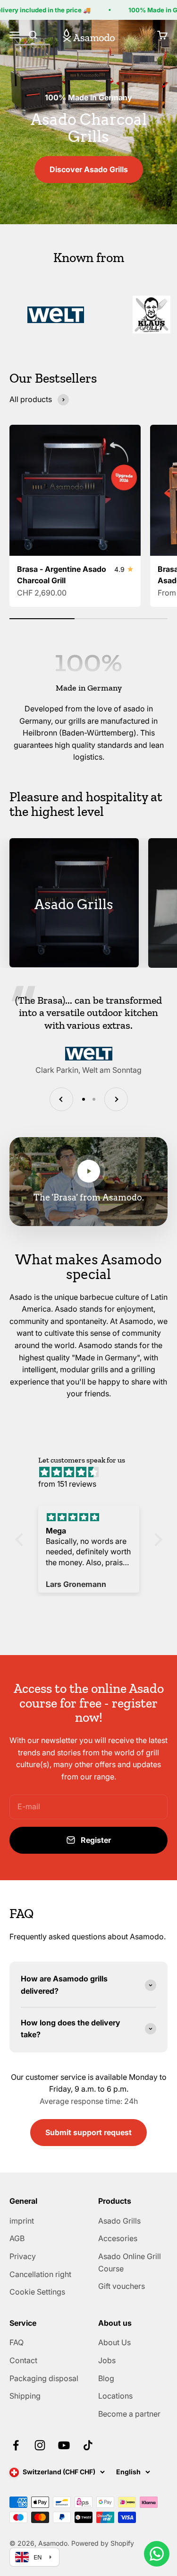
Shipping (25, 2396)
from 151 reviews (67, 1484)
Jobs (107, 2360)
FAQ (17, 2342)
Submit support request (88, 2132)
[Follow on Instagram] (40, 2445)
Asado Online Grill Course (130, 2262)
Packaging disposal (44, 2378)
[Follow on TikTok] (88, 2445)
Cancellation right (40, 2274)
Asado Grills (119, 2221)
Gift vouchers (122, 2286)
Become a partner (129, 2414)
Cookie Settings (37, 2292)
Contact (23, 2360)
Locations (115, 2396)
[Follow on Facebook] (16, 2445)
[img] (93, 1472)
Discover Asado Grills (89, 169)
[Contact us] (157, 2554)
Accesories (118, 2238)
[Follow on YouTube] (64, 2445)
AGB (17, 2238)
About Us (114, 2342)
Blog (106, 2378)
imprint (22, 2221)
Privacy (23, 2256)
